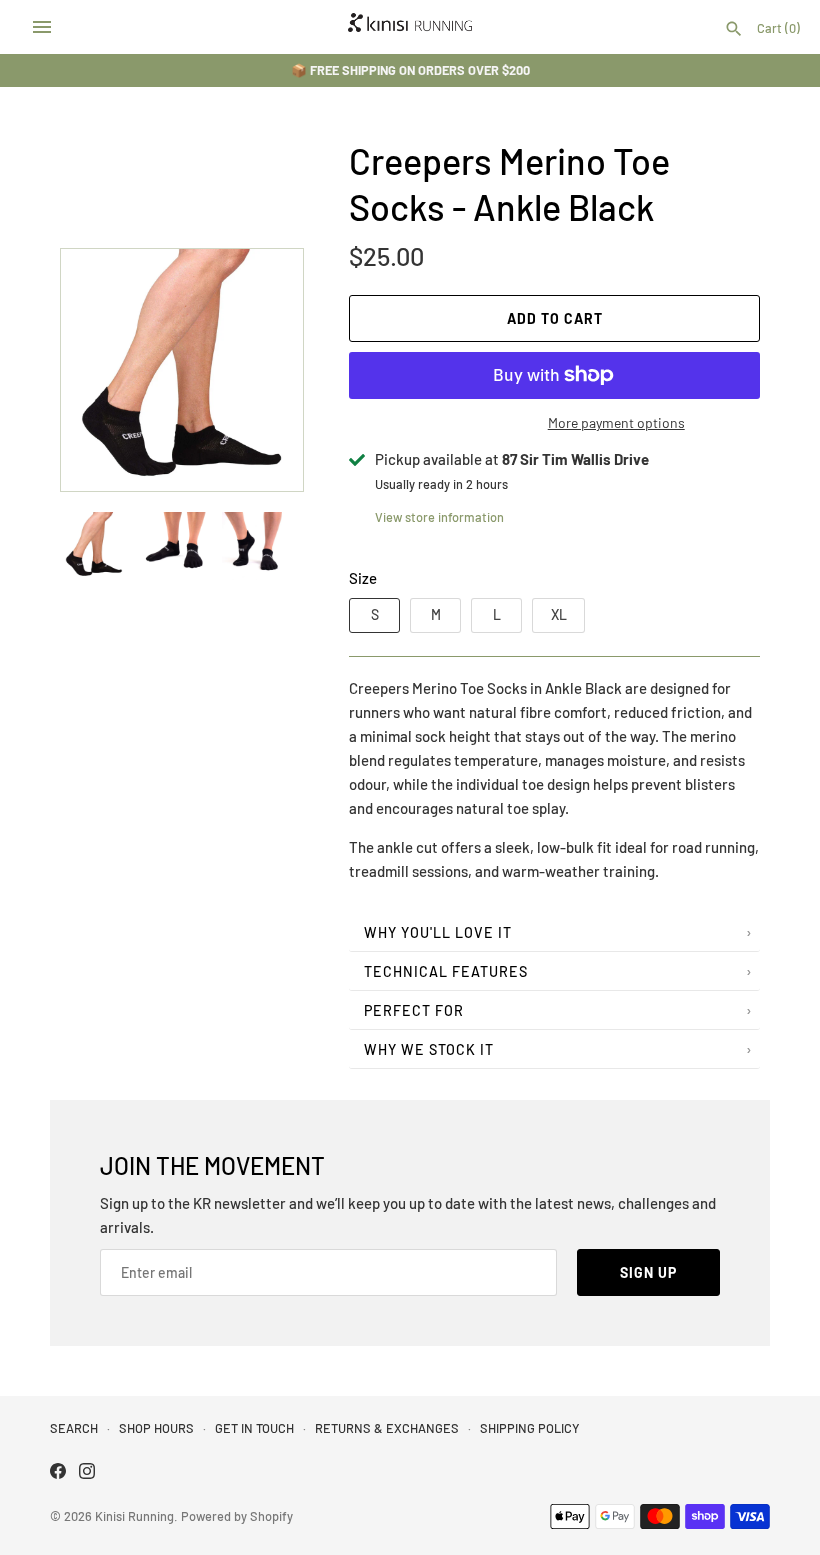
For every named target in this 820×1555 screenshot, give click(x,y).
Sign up (648, 1272)
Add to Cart (555, 318)
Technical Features (446, 971)
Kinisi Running (134, 1516)
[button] (261, 370)
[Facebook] (58, 1473)
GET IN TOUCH (254, 1428)
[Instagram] (87, 1473)
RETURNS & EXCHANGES (387, 1428)
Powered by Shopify (237, 1516)
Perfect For (414, 1010)
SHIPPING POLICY (529, 1428)
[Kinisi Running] (410, 27)
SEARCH (74, 1428)
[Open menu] (42, 27)
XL (559, 614)
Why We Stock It (429, 1049)
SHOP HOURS (156, 1428)
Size (363, 578)
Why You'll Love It (438, 932)
